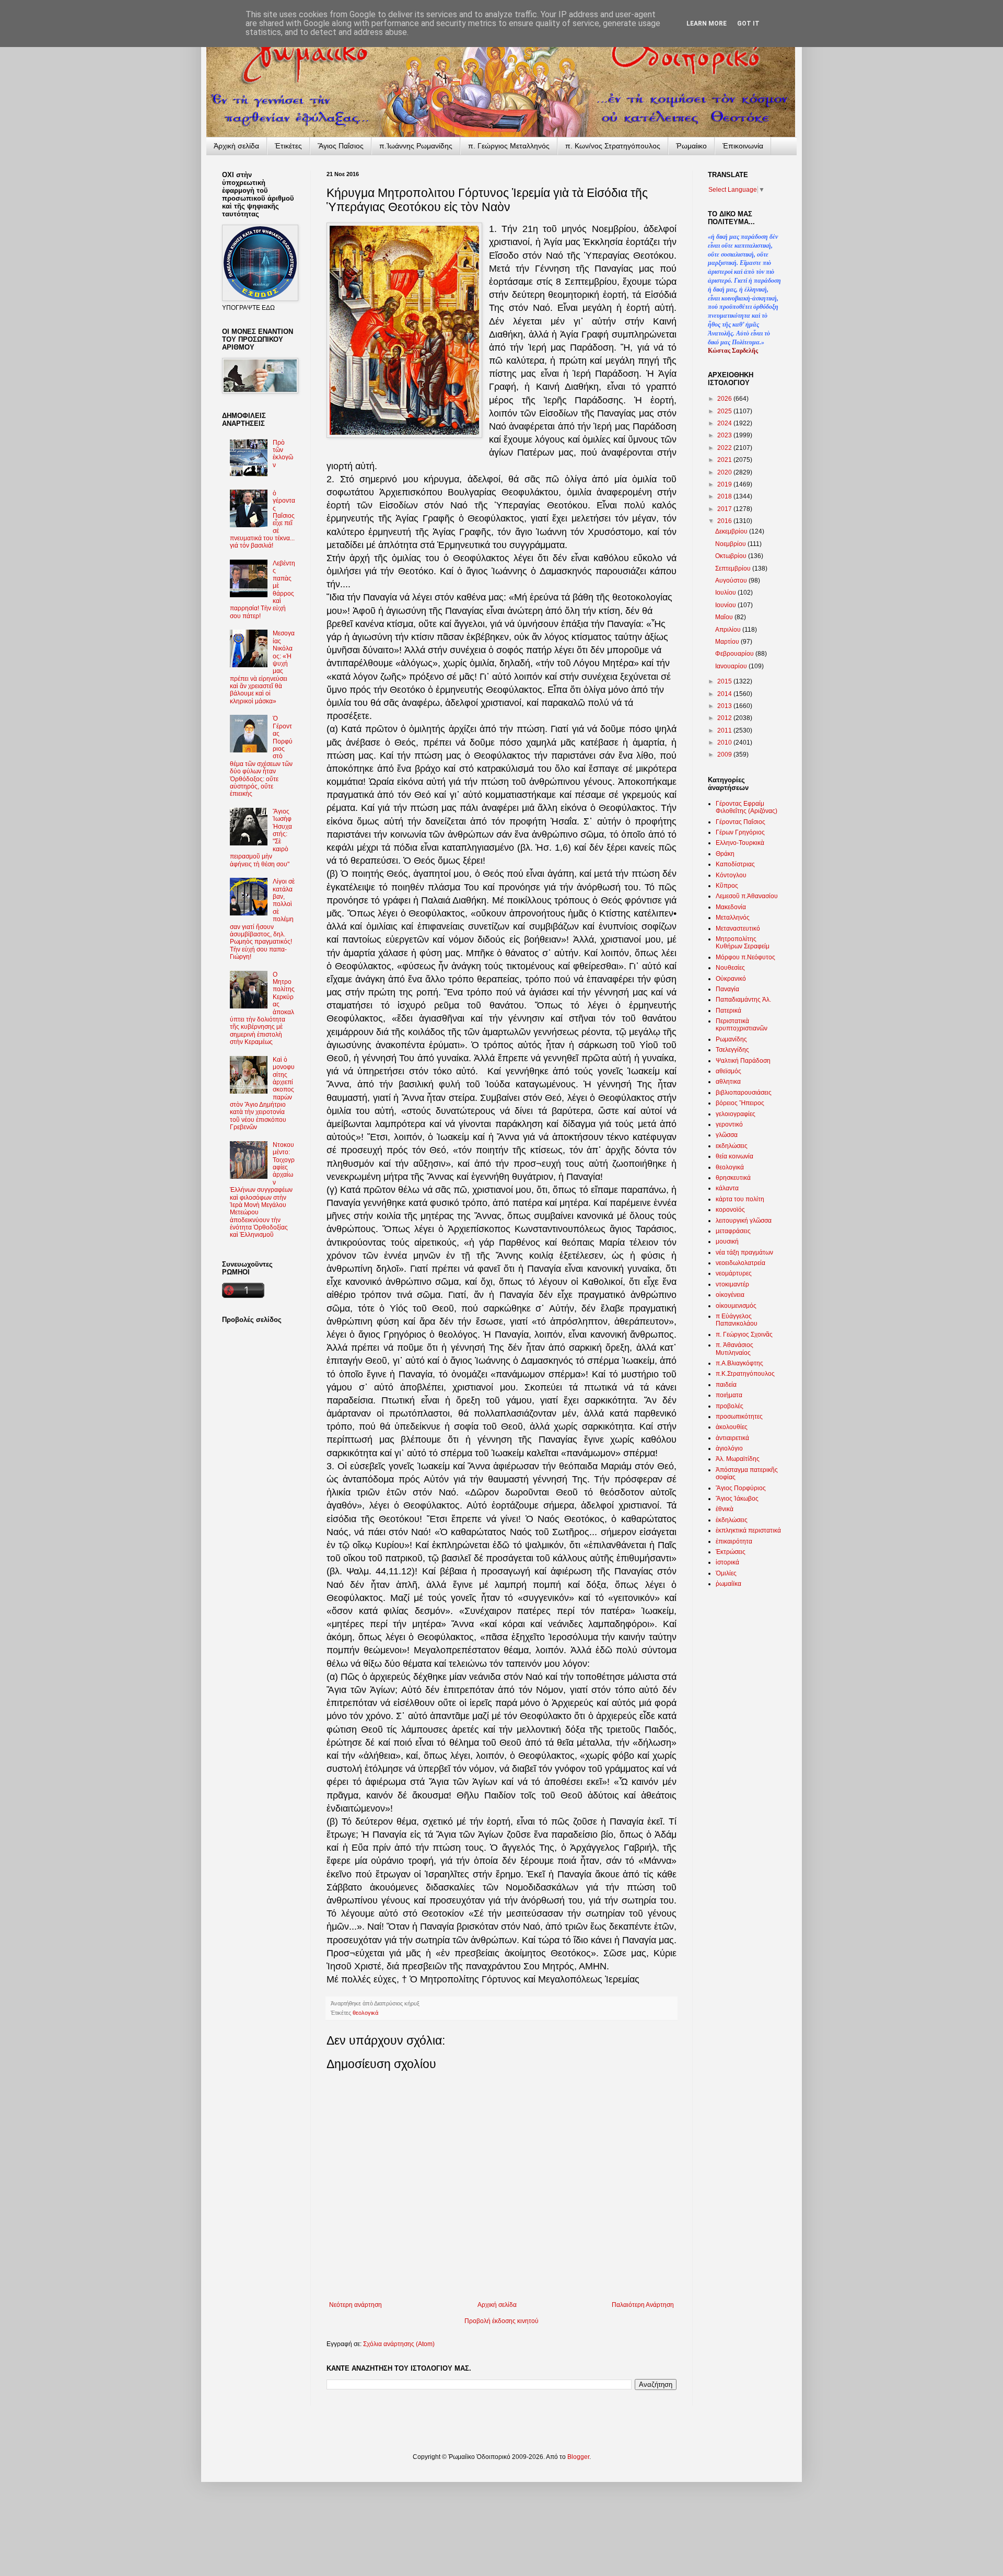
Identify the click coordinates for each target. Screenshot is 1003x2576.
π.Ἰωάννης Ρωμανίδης (416, 146)
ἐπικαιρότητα (734, 1541)
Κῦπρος (727, 886)
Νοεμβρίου (731, 544)
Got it (748, 24)
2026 (725, 399)
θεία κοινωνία (734, 1156)
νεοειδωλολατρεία (740, 1263)
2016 (725, 521)
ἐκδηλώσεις (732, 1520)
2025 (725, 411)
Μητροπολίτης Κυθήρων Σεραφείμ (743, 943)
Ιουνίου (726, 605)
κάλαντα (727, 1188)
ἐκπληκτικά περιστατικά (748, 1530)
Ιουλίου (726, 593)
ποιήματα (729, 1395)
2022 (725, 448)
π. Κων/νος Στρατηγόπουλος (613, 146)
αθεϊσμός (728, 1071)
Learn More (707, 24)
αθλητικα (728, 1082)
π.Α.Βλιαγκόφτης (739, 1363)
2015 (725, 681)
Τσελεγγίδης (732, 1050)
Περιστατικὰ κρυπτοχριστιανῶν (742, 1025)
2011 (725, 730)
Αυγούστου (732, 581)
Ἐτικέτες (288, 146)
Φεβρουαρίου (735, 654)
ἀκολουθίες (732, 1427)
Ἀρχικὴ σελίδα (236, 146)
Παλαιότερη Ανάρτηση (643, 2305)
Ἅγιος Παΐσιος (341, 146)
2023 (725, 435)
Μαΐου (725, 617)
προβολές (730, 1406)
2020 (725, 472)
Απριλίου (729, 630)
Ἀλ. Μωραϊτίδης (738, 1459)
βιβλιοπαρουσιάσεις (744, 1093)
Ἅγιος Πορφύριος (741, 1488)
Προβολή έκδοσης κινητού (501, 2321)
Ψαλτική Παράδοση (743, 1061)
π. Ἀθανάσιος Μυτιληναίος (734, 1349)
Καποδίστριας (735, 864)
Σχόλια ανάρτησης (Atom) (399, 2344)
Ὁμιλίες (726, 1573)
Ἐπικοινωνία (743, 146)
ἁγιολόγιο (729, 1448)
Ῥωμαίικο (691, 146)
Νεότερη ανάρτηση (355, 2305)
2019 (725, 484)
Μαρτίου (728, 642)
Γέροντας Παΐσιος (740, 822)
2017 (725, 509)
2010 (725, 742)
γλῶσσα (727, 1135)
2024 (725, 423)
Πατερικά (728, 1011)
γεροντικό (729, 1124)
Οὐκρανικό (731, 979)
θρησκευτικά (733, 1178)
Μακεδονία (731, 907)
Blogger (578, 2457)
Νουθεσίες (730, 968)
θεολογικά (365, 2013)
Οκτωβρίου (732, 556)
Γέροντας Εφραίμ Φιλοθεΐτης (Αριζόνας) (747, 807)
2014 (725, 694)
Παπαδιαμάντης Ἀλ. (743, 1000)
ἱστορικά (727, 1562)
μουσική (727, 1241)
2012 (725, 718)
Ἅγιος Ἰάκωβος (737, 1499)
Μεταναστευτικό (738, 929)
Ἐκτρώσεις (731, 1552)
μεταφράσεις (733, 1231)
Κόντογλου (731, 875)
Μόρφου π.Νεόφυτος (745, 957)
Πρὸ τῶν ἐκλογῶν (283, 454)
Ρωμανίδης (731, 1039)
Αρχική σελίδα (497, 2305)
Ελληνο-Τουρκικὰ (740, 843)
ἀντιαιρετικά (732, 1438)
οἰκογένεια (730, 1295)
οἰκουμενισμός (736, 1306)
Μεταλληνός (733, 918)
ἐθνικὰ (725, 1509)
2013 (725, 706)
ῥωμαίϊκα (728, 1584)
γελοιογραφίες (736, 1114)
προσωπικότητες (739, 1417)
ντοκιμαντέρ (732, 1284)
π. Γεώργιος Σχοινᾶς (744, 1335)
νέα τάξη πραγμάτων (744, 1252)
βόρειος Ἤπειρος (740, 1103)
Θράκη (725, 854)
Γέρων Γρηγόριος (740, 832)
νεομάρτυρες (734, 1273)
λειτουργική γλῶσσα (744, 1221)
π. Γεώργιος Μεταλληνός (509, 146)
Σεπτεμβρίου (734, 568)
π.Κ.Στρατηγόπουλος (745, 1374)
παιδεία (726, 1385)
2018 (725, 496)
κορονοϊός (730, 1210)
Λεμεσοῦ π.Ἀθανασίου (747, 896)
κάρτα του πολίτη (740, 1199)
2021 (725, 460)
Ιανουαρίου (732, 666)
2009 (725, 755)
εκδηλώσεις (732, 1146)
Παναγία (727, 989)
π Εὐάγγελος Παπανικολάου (737, 1320)
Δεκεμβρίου (732, 531)
